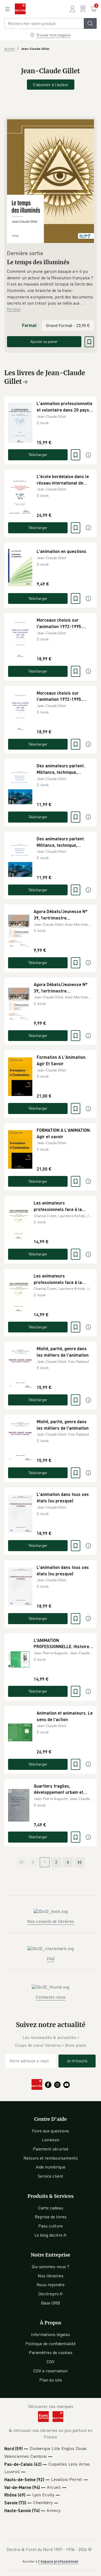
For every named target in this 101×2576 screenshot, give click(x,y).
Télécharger (38, 455)
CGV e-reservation (50, 2371)
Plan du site (51, 2380)
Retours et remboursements (51, 2158)
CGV (50, 2362)
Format (29, 325)
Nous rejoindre (51, 2285)
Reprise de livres (51, 2217)
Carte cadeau (51, 2208)
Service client (50, 2176)
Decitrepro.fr (51, 2294)
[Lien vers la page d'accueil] (20, 9)
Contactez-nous (51, 1997)
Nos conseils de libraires (51, 1921)
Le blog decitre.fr (51, 2235)
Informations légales (50, 2334)
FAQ (51, 1959)
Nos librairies (51, 2276)
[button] (50, 287)
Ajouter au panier (44, 341)
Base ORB (50, 2303)
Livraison (51, 2140)
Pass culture (50, 2226)
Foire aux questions (50, 2131)
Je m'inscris (77, 2061)
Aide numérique (51, 2167)
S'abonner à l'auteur (51, 85)
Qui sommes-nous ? (50, 2267)
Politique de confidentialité (50, 2344)
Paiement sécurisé (51, 2149)
